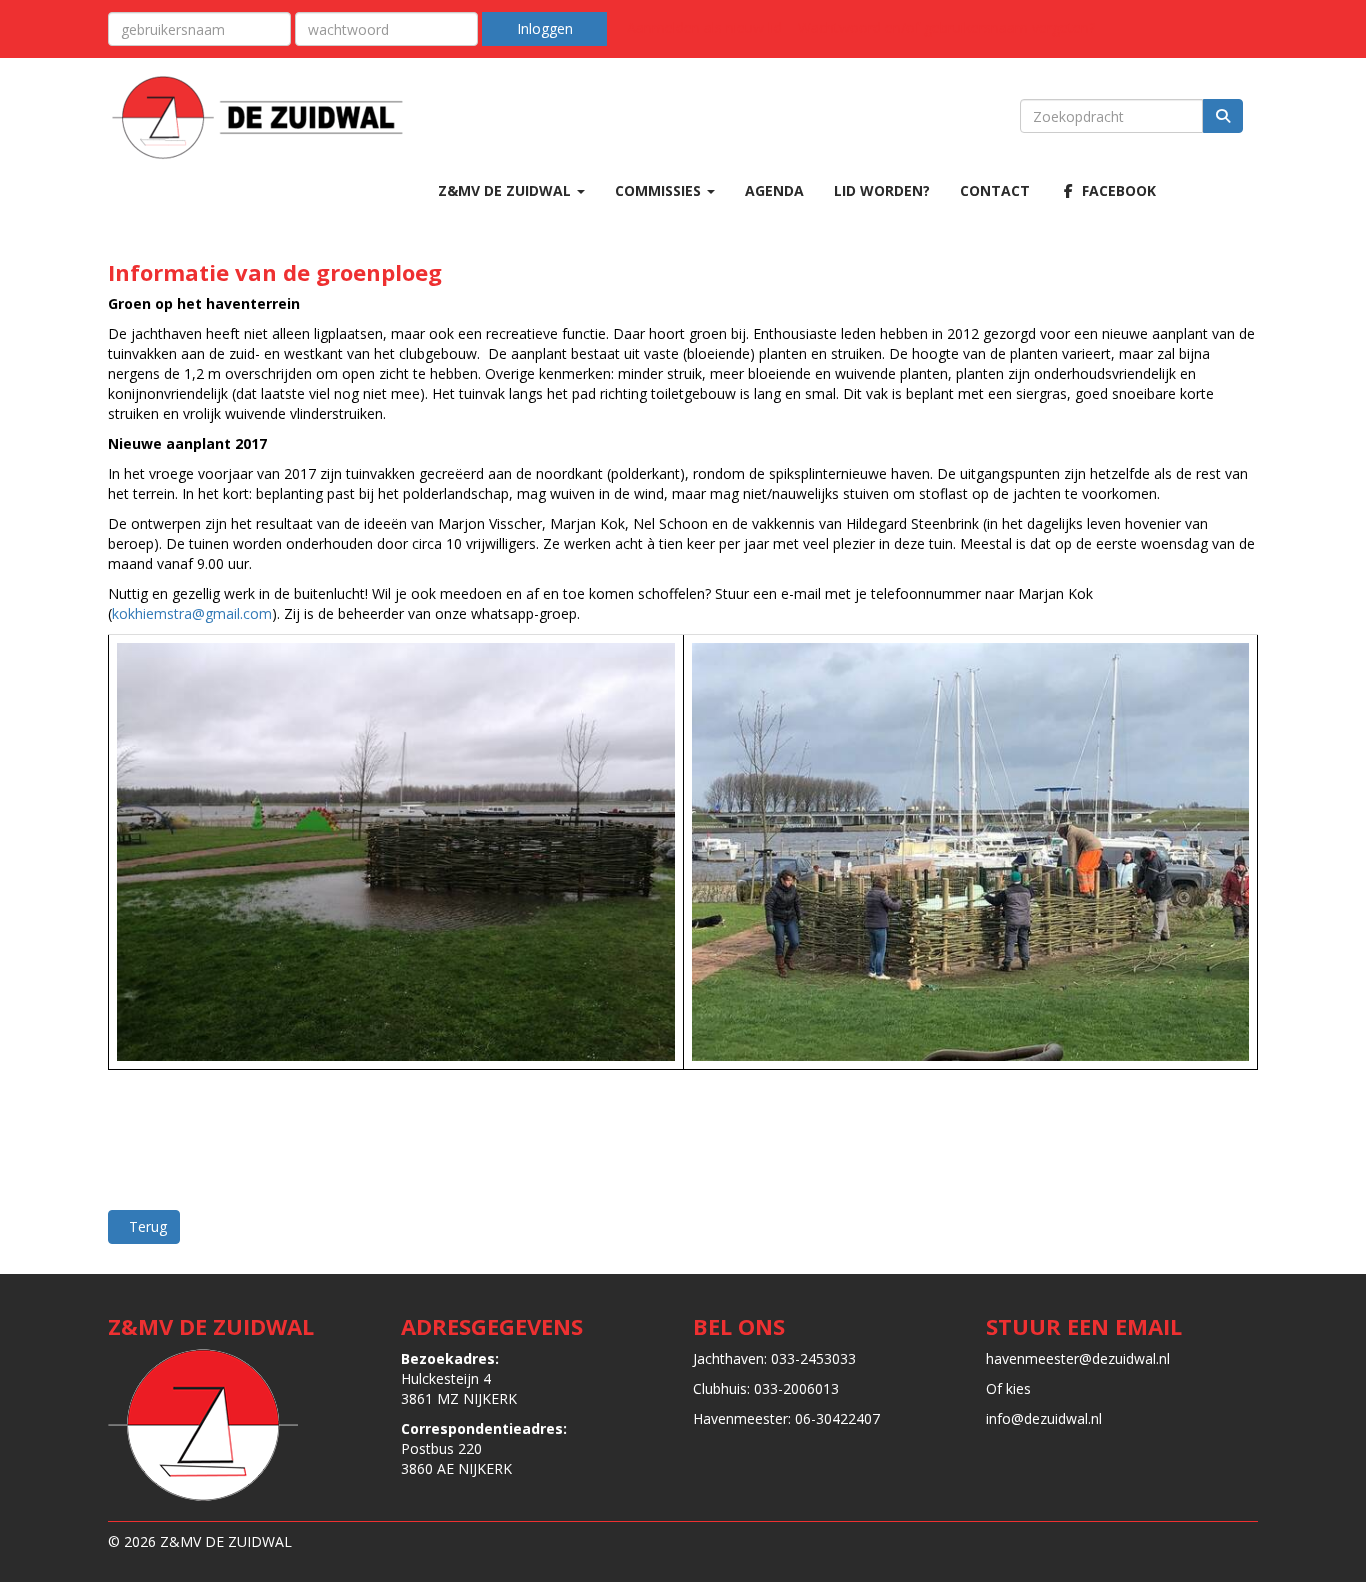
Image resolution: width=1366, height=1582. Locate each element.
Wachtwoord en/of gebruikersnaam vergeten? (946, 27)
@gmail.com (192, 613)
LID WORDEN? (882, 190)
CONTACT (995, 190)
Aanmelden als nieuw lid (704, 27)
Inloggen (545, 28)
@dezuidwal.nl (1078, 1358)
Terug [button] (144, 1226)
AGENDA (774, 190)
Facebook (1117, 190)
